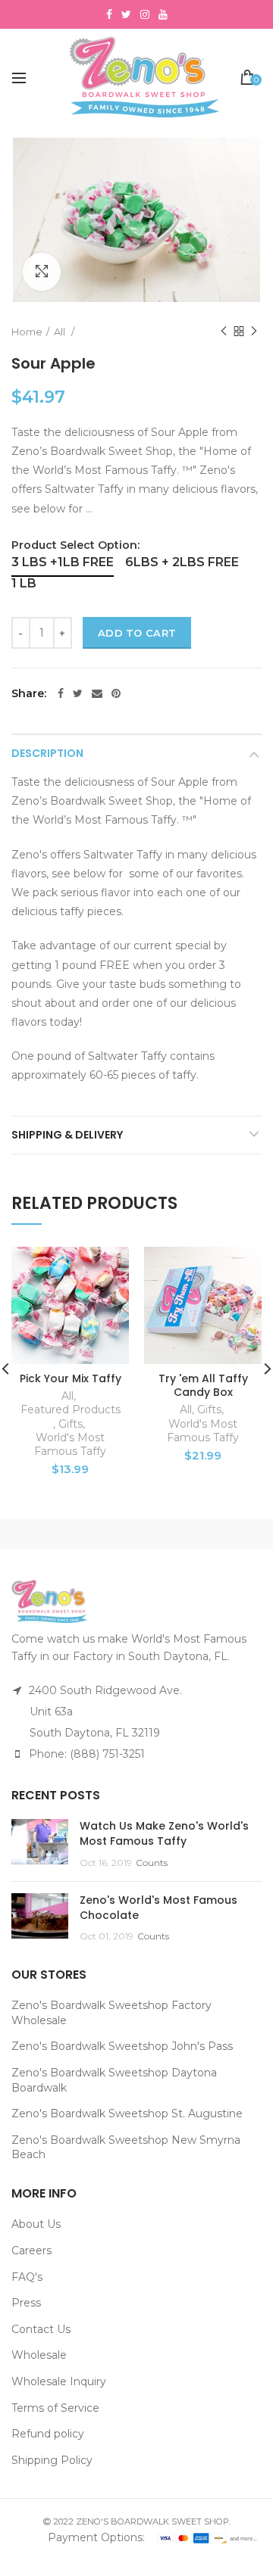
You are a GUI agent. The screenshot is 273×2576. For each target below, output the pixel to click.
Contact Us (41, 2329)
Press (26, 2303)
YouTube (163, 14)
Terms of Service (55, 2408)
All (61, 332)
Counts (152, 1863)
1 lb (24, 583)
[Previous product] (224, 332)
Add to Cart (137, 633)
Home (27, 332)
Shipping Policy (52, 2460)
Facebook (109, 14)
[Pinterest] (116, 693)
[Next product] (254, 332)
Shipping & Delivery (67, 1135)
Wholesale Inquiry (59, 2381)
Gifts (71, 1424)
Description (47, 753)
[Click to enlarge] (42, 272)
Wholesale (39, 2355)
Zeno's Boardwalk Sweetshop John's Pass (122, 2046)
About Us (36, 2224)
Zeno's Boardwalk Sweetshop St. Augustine (127, 2113)
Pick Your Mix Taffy (71, 1378)
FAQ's (27, 2277)
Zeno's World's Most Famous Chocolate (158, 1908)
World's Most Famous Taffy (70, 1444)
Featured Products (71, 1409)
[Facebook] (61, 693)
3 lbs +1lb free (63, 562)
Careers (31, 2250)
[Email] (97, 693)
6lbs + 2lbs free (182, 562)
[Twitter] (78, 693)
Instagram (145, 14)
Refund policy (48, 2434)
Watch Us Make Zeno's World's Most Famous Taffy (164, 1833)
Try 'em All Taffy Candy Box (203, 1385)
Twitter (126, 14)
